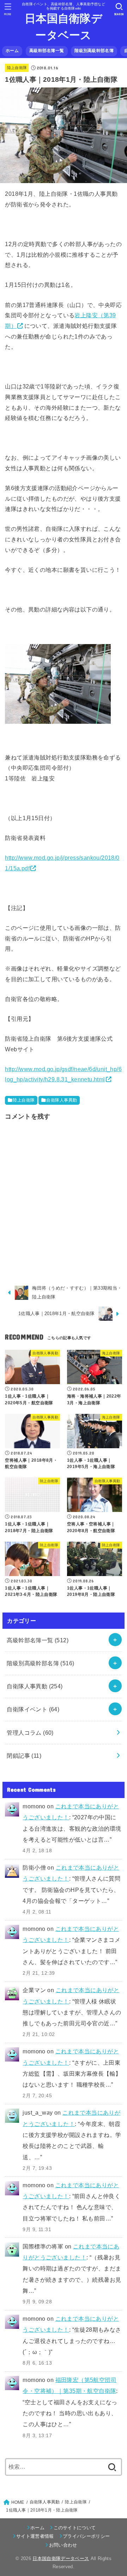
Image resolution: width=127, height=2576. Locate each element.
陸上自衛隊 (17, 68)
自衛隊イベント (33, 1709)
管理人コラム (30, 1733)
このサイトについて (75, 2528)
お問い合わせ (63, 2545)
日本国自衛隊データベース (64, 27)
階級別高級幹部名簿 (94, 51)
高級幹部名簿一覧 (47, 51)
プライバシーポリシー (86, 2536)
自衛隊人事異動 (62, 1100)
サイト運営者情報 (35, 2536)
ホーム (12, 51)
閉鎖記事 (24, 1756)
